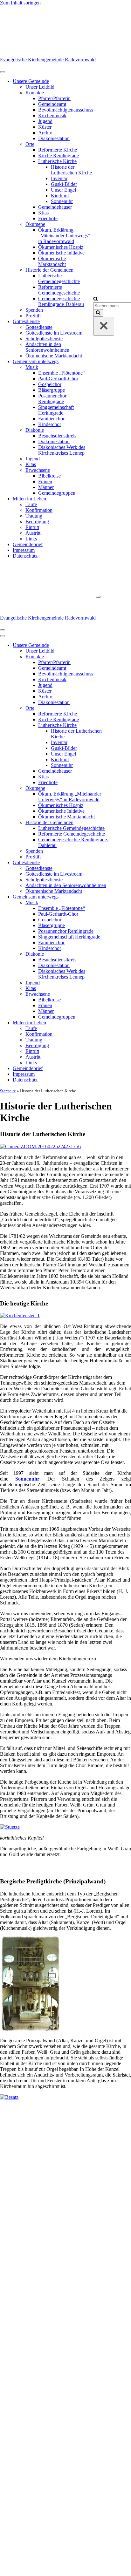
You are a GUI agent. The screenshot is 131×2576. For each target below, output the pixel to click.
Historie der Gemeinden (49, 270)
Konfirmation (39, 510)
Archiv (45, 133)
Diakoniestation (54, 138)
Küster (45, 127)
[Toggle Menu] (3, 72)
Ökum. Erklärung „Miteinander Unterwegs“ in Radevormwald (64, 236)
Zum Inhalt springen (20, 3)
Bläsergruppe (52, 390)
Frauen (45, 481)
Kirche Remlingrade (59, 156)
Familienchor (51, 419)
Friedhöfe (48, 218)
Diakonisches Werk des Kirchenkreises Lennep (62, 450)
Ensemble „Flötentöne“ (62, 373)
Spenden (34, 310)
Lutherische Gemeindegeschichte (59, 278)
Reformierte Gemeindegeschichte (59, 290)
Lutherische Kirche (57, 161)
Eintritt (32, 527)
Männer (46, 487)
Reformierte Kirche (58, 150)
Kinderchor (50, 424)
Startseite (8, 1091)
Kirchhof (60, 196)
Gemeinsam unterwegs (36, 361)
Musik (32, 367)
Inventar (59, 178)
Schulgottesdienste (44, 339)
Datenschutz (25, 556)
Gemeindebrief (28, 544)
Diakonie (35, 430)
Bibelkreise (49, 476)
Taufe (31, 504)
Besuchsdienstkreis (57, 436)
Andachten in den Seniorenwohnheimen (47, 347)
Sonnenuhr (62, 201)
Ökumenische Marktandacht (52, 261)
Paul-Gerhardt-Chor (58, 379)
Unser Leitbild (40, 87)
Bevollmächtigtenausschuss (66, 110)
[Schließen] (104, 326)
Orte (30, 144)
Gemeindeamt (52, 104)
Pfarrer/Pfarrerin (54, 98)
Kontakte (35, 93)
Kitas (43, 213)
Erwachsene (38, 470)
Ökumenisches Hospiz (61, 247)
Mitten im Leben (29, 499)
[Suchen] (96, 299)
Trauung (34, 516)
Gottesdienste (26, 321)
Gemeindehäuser (55, 207)
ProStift (33, 316)
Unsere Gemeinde (31, 81)
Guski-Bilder (64, 184)
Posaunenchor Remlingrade (52, 399)
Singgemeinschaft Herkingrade (56, 410)
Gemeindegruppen (57, 493)
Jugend (45, 121)
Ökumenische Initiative (61, 253)
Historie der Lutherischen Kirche (71, 170)
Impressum (24, 550)
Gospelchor (50, 384)
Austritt (33, 533)
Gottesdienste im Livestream (54, 333)
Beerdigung (37, 522)
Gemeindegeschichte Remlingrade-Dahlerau (61, 301)
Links (31, 539)
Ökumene (35, 224)
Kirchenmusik (52, 115)
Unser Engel (63, 190)
